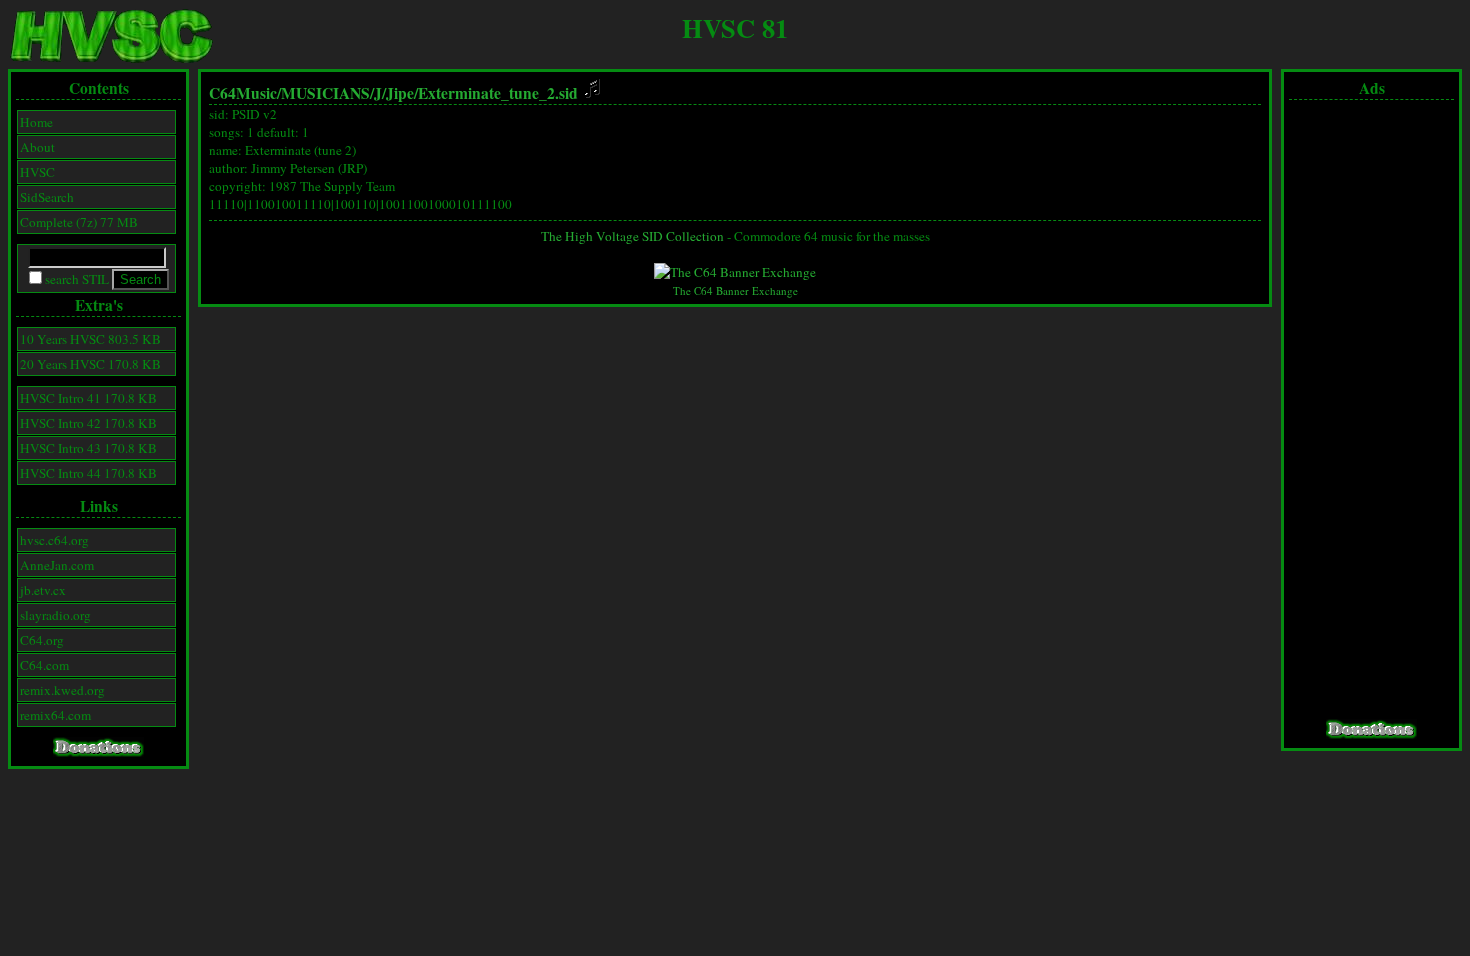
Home (36, 122)
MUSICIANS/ (327, 93)
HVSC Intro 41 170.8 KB (88, 398)
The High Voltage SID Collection (632, 236)
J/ (380, 93)
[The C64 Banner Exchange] (735, 272)
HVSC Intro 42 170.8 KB (88, 423)
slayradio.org (55, 615)
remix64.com (55, 715)
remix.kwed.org (62, 690)
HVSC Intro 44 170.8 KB (88, 473)
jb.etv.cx (43, 590)
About (37, 147)
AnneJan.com (57, 565)
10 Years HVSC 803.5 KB (90, 339)
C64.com (44, 665)
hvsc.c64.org (54, 540)
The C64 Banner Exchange (735, 290)
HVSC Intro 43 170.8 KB (88, 448)
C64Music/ (245, 93)
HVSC (37, 172)
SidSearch (47, 197)
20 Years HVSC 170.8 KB (90, 364)
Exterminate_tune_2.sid (500, 93)
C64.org (42, 640)
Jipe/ (402, 93)
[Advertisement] (1372, 410)
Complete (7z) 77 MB (79, 222)
